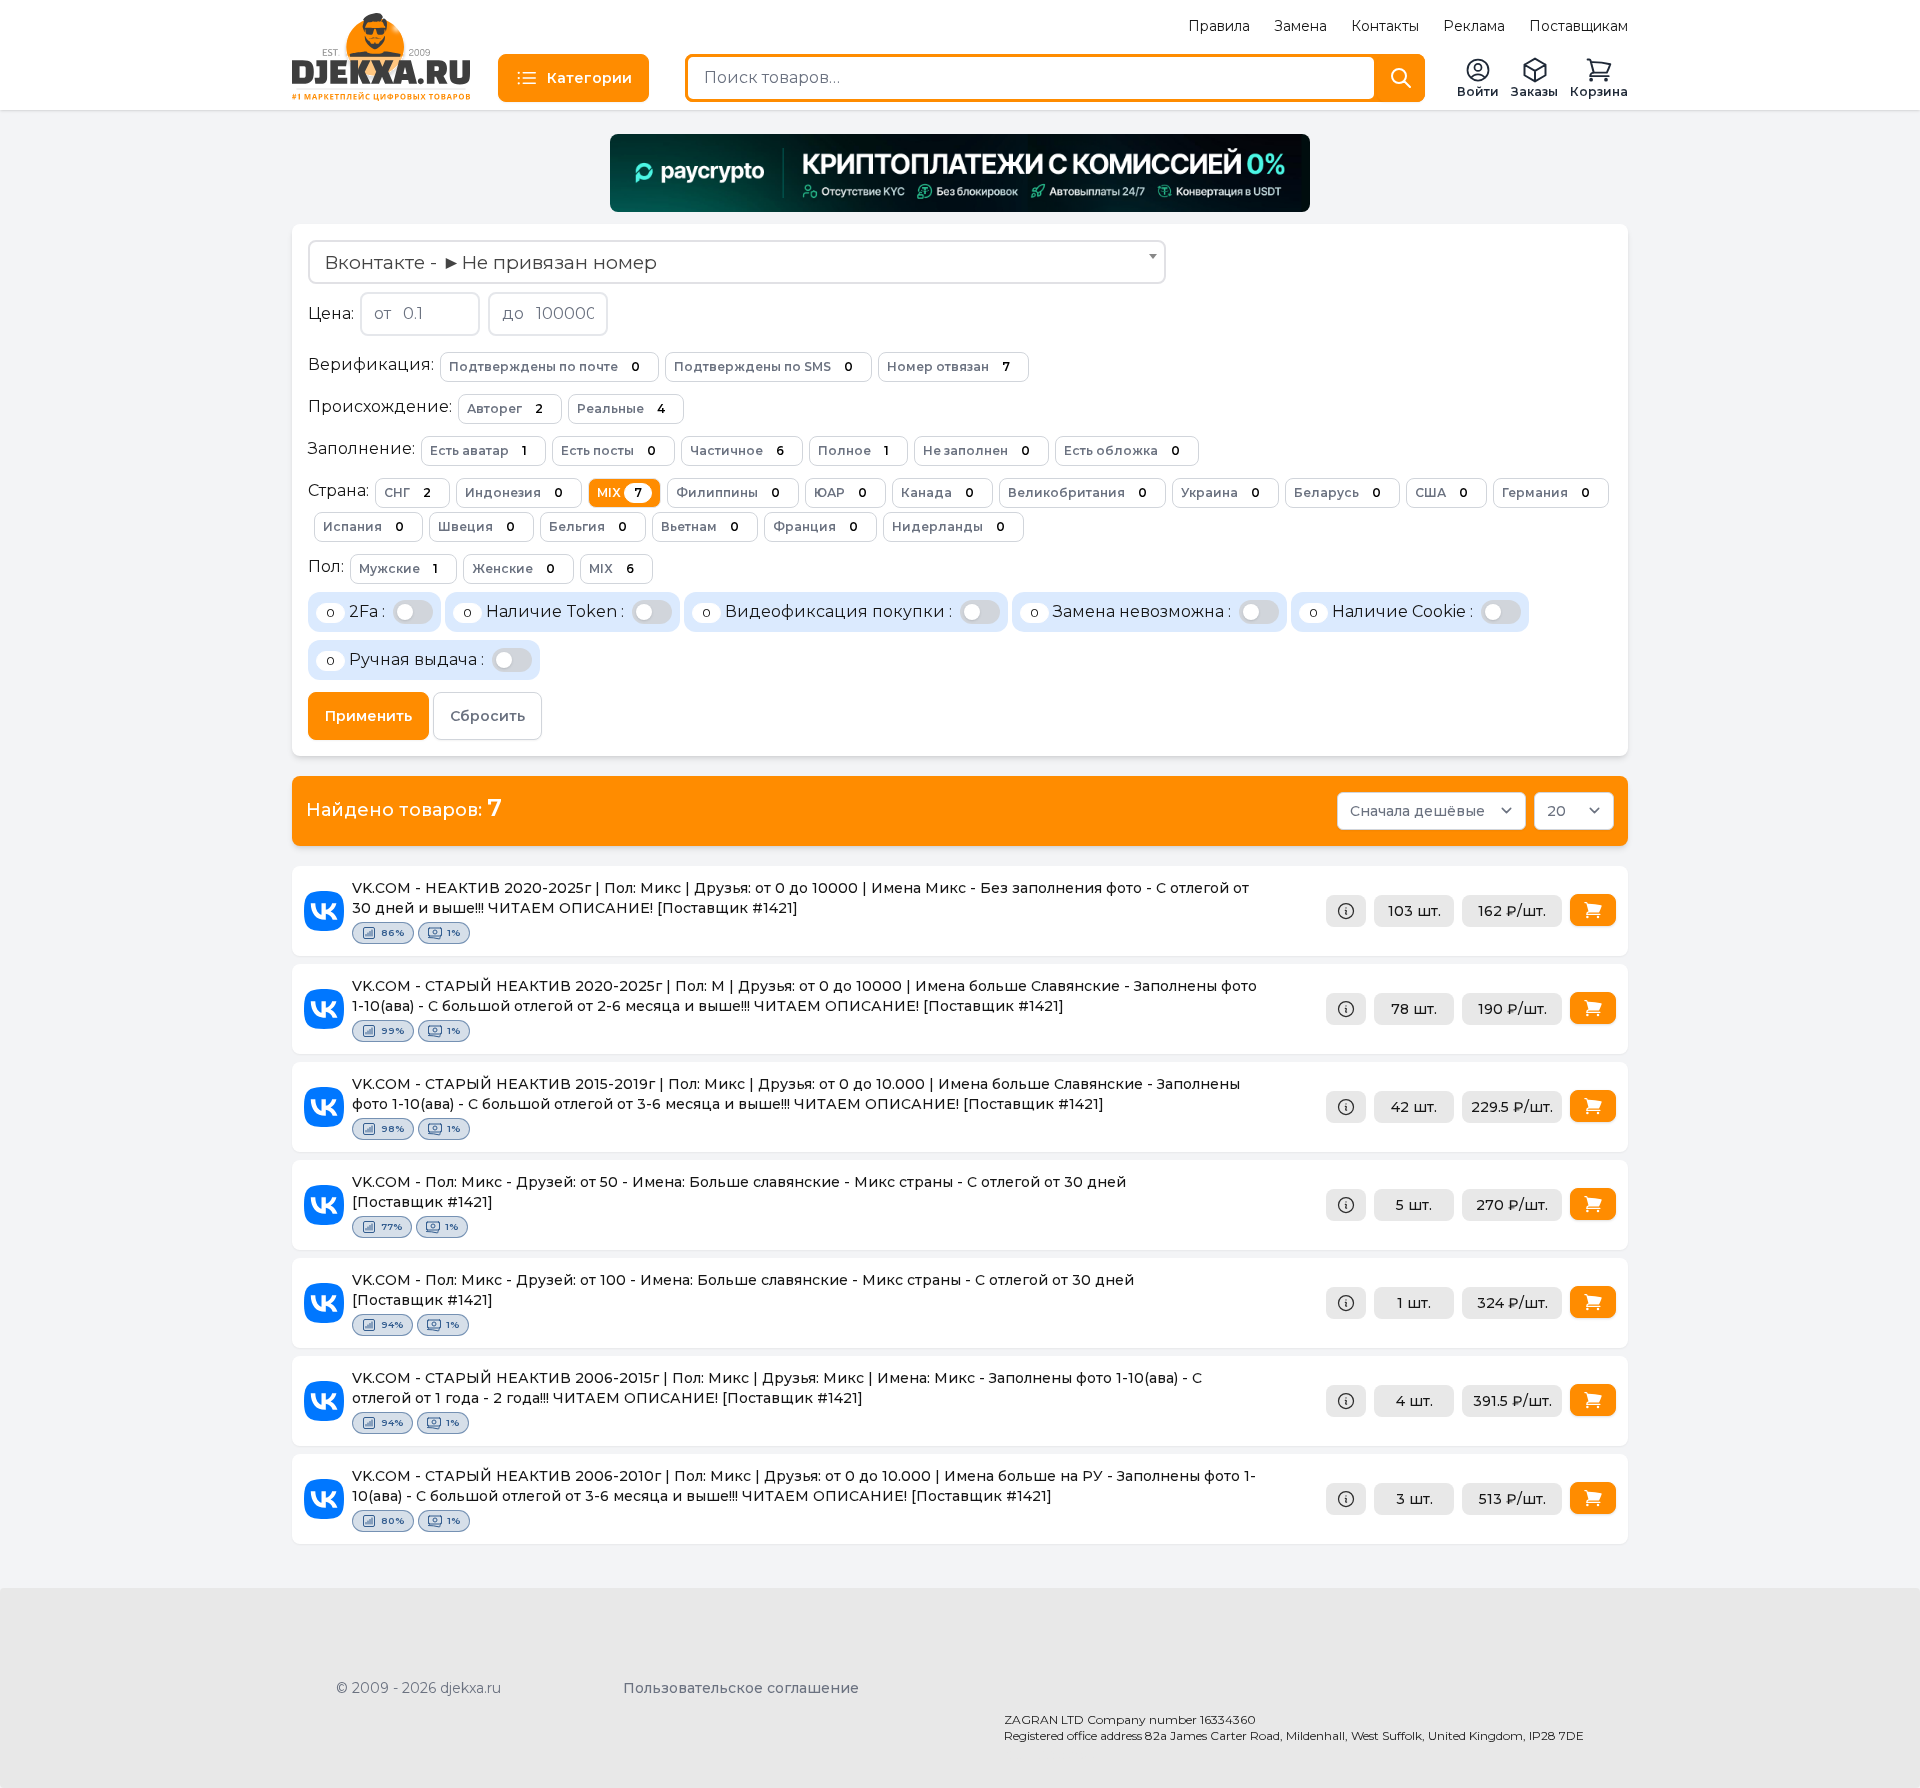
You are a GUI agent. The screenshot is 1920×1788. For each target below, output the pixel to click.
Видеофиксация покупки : (827, 611)
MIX (619, 492)
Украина (1220, 492)
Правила (1219, 26)
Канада (937, 492)
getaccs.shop (1050, 1754)
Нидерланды (948, 526)
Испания (363, 526)
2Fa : (355, 611)
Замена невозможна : (1130, 611)
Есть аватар (478, 450)
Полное (853, 450)
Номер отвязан (948, 366)
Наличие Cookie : (1391, 611)
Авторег (505, 408)
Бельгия (588, 526)
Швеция (476, 526)
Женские (513, 568)
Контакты (1385, 26)
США (1441, 492)
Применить (368, 716)
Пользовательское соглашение (741, 1688)
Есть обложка (1122, 450)
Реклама (1474, 26)
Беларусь (1337, 492)
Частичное (737, 450)
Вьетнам (700, 526)
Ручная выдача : (405, 659)
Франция (815, 526)
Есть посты (608, 450)
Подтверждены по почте (544, 366)
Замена (1300, 26)
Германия (1546, 492)
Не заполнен (976, 450)
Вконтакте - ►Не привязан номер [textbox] (490, 262)
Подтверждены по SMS (763, 366)
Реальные (621, 408)
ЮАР (840, 492)
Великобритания (1077, 492)
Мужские (398, 568)
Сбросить (487, 716)
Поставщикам (1578, 26)
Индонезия (514, 492)
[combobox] (737, 262)
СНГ (407, 492)
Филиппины (728, 492)
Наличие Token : (543, 611)
